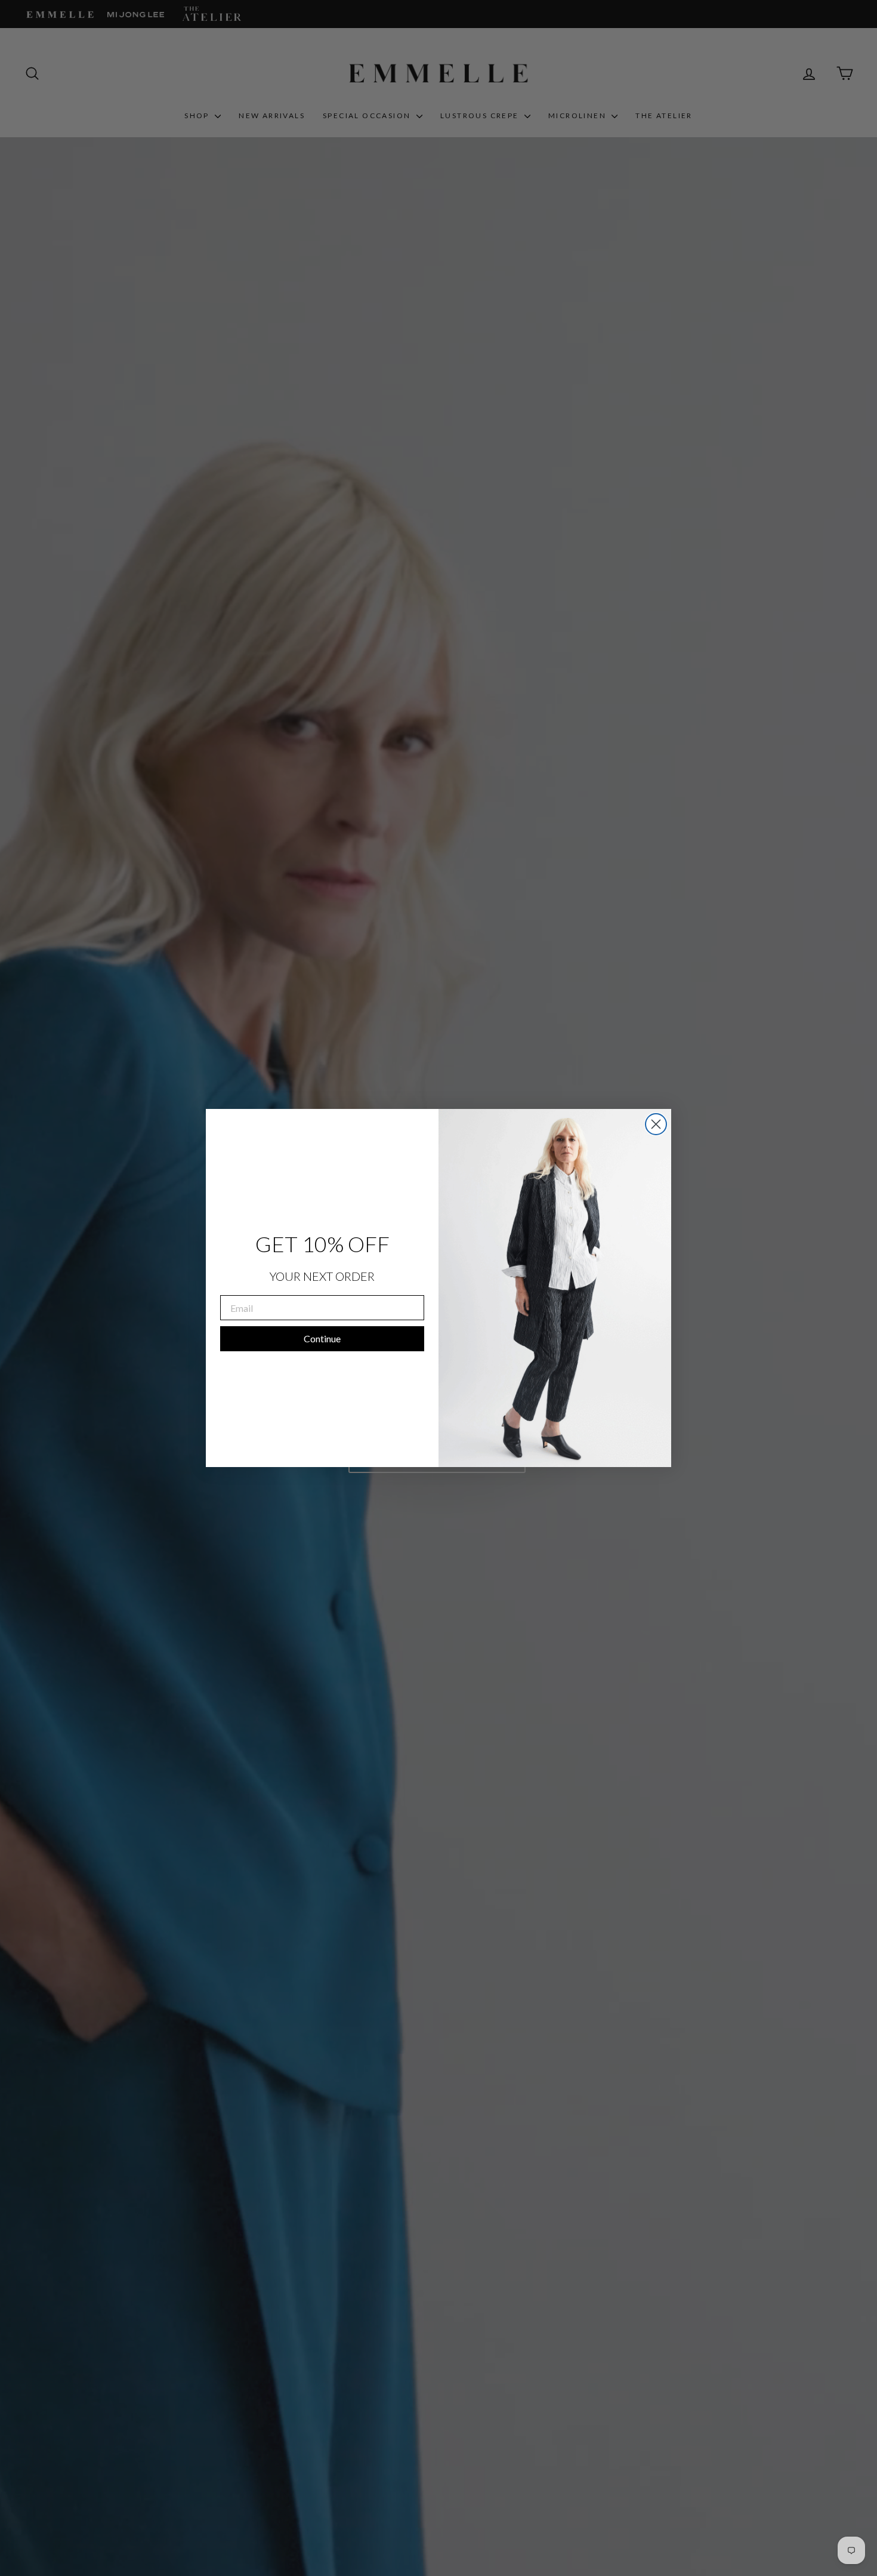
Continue (322, 1338)
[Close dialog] (656, 1124)
